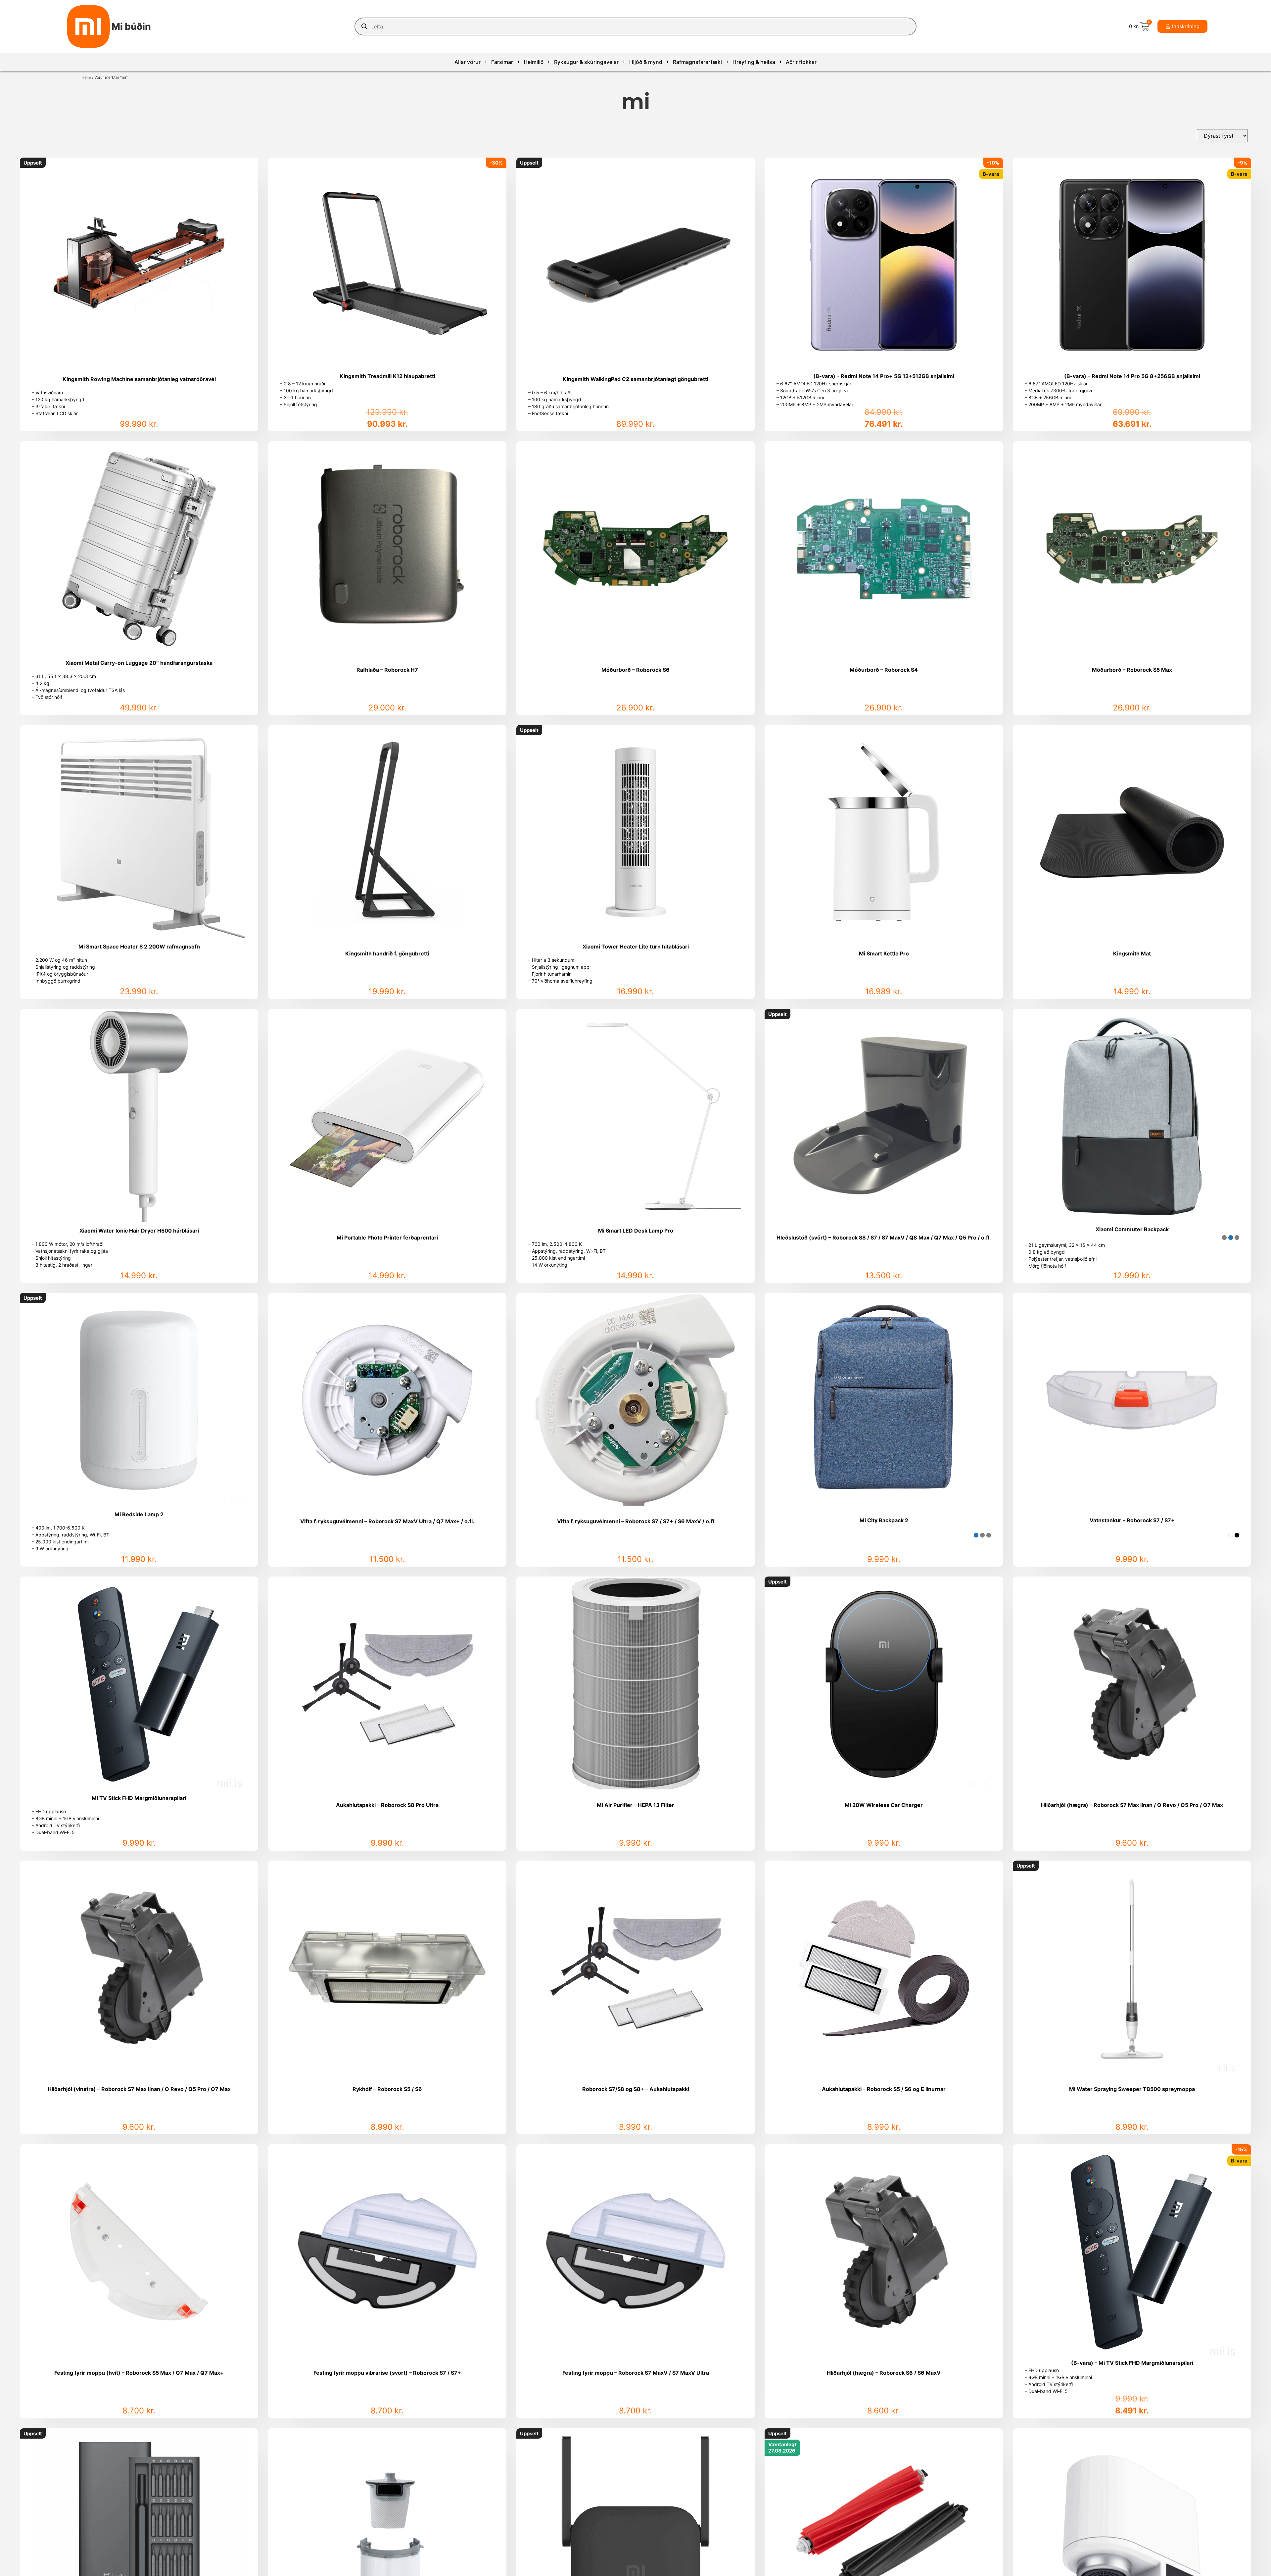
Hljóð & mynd (646, 62)
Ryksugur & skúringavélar (586, 62)
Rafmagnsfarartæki (697, 62)
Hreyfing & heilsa (754, 62)
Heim (86, 77)
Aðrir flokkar (801, 62)
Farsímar (502, 62)
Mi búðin (131, 26)
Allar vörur (468, 62)
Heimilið (534, 62)
